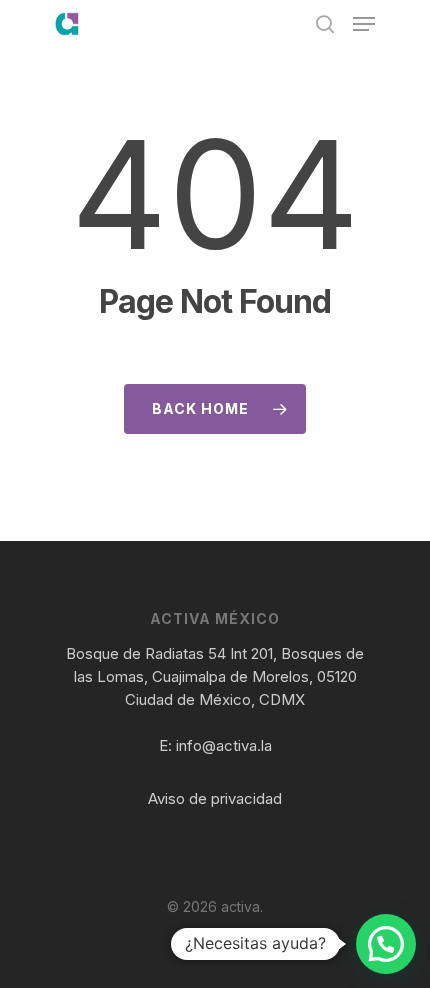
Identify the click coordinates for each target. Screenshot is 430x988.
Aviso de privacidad (215, 798)
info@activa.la (224, 745)
